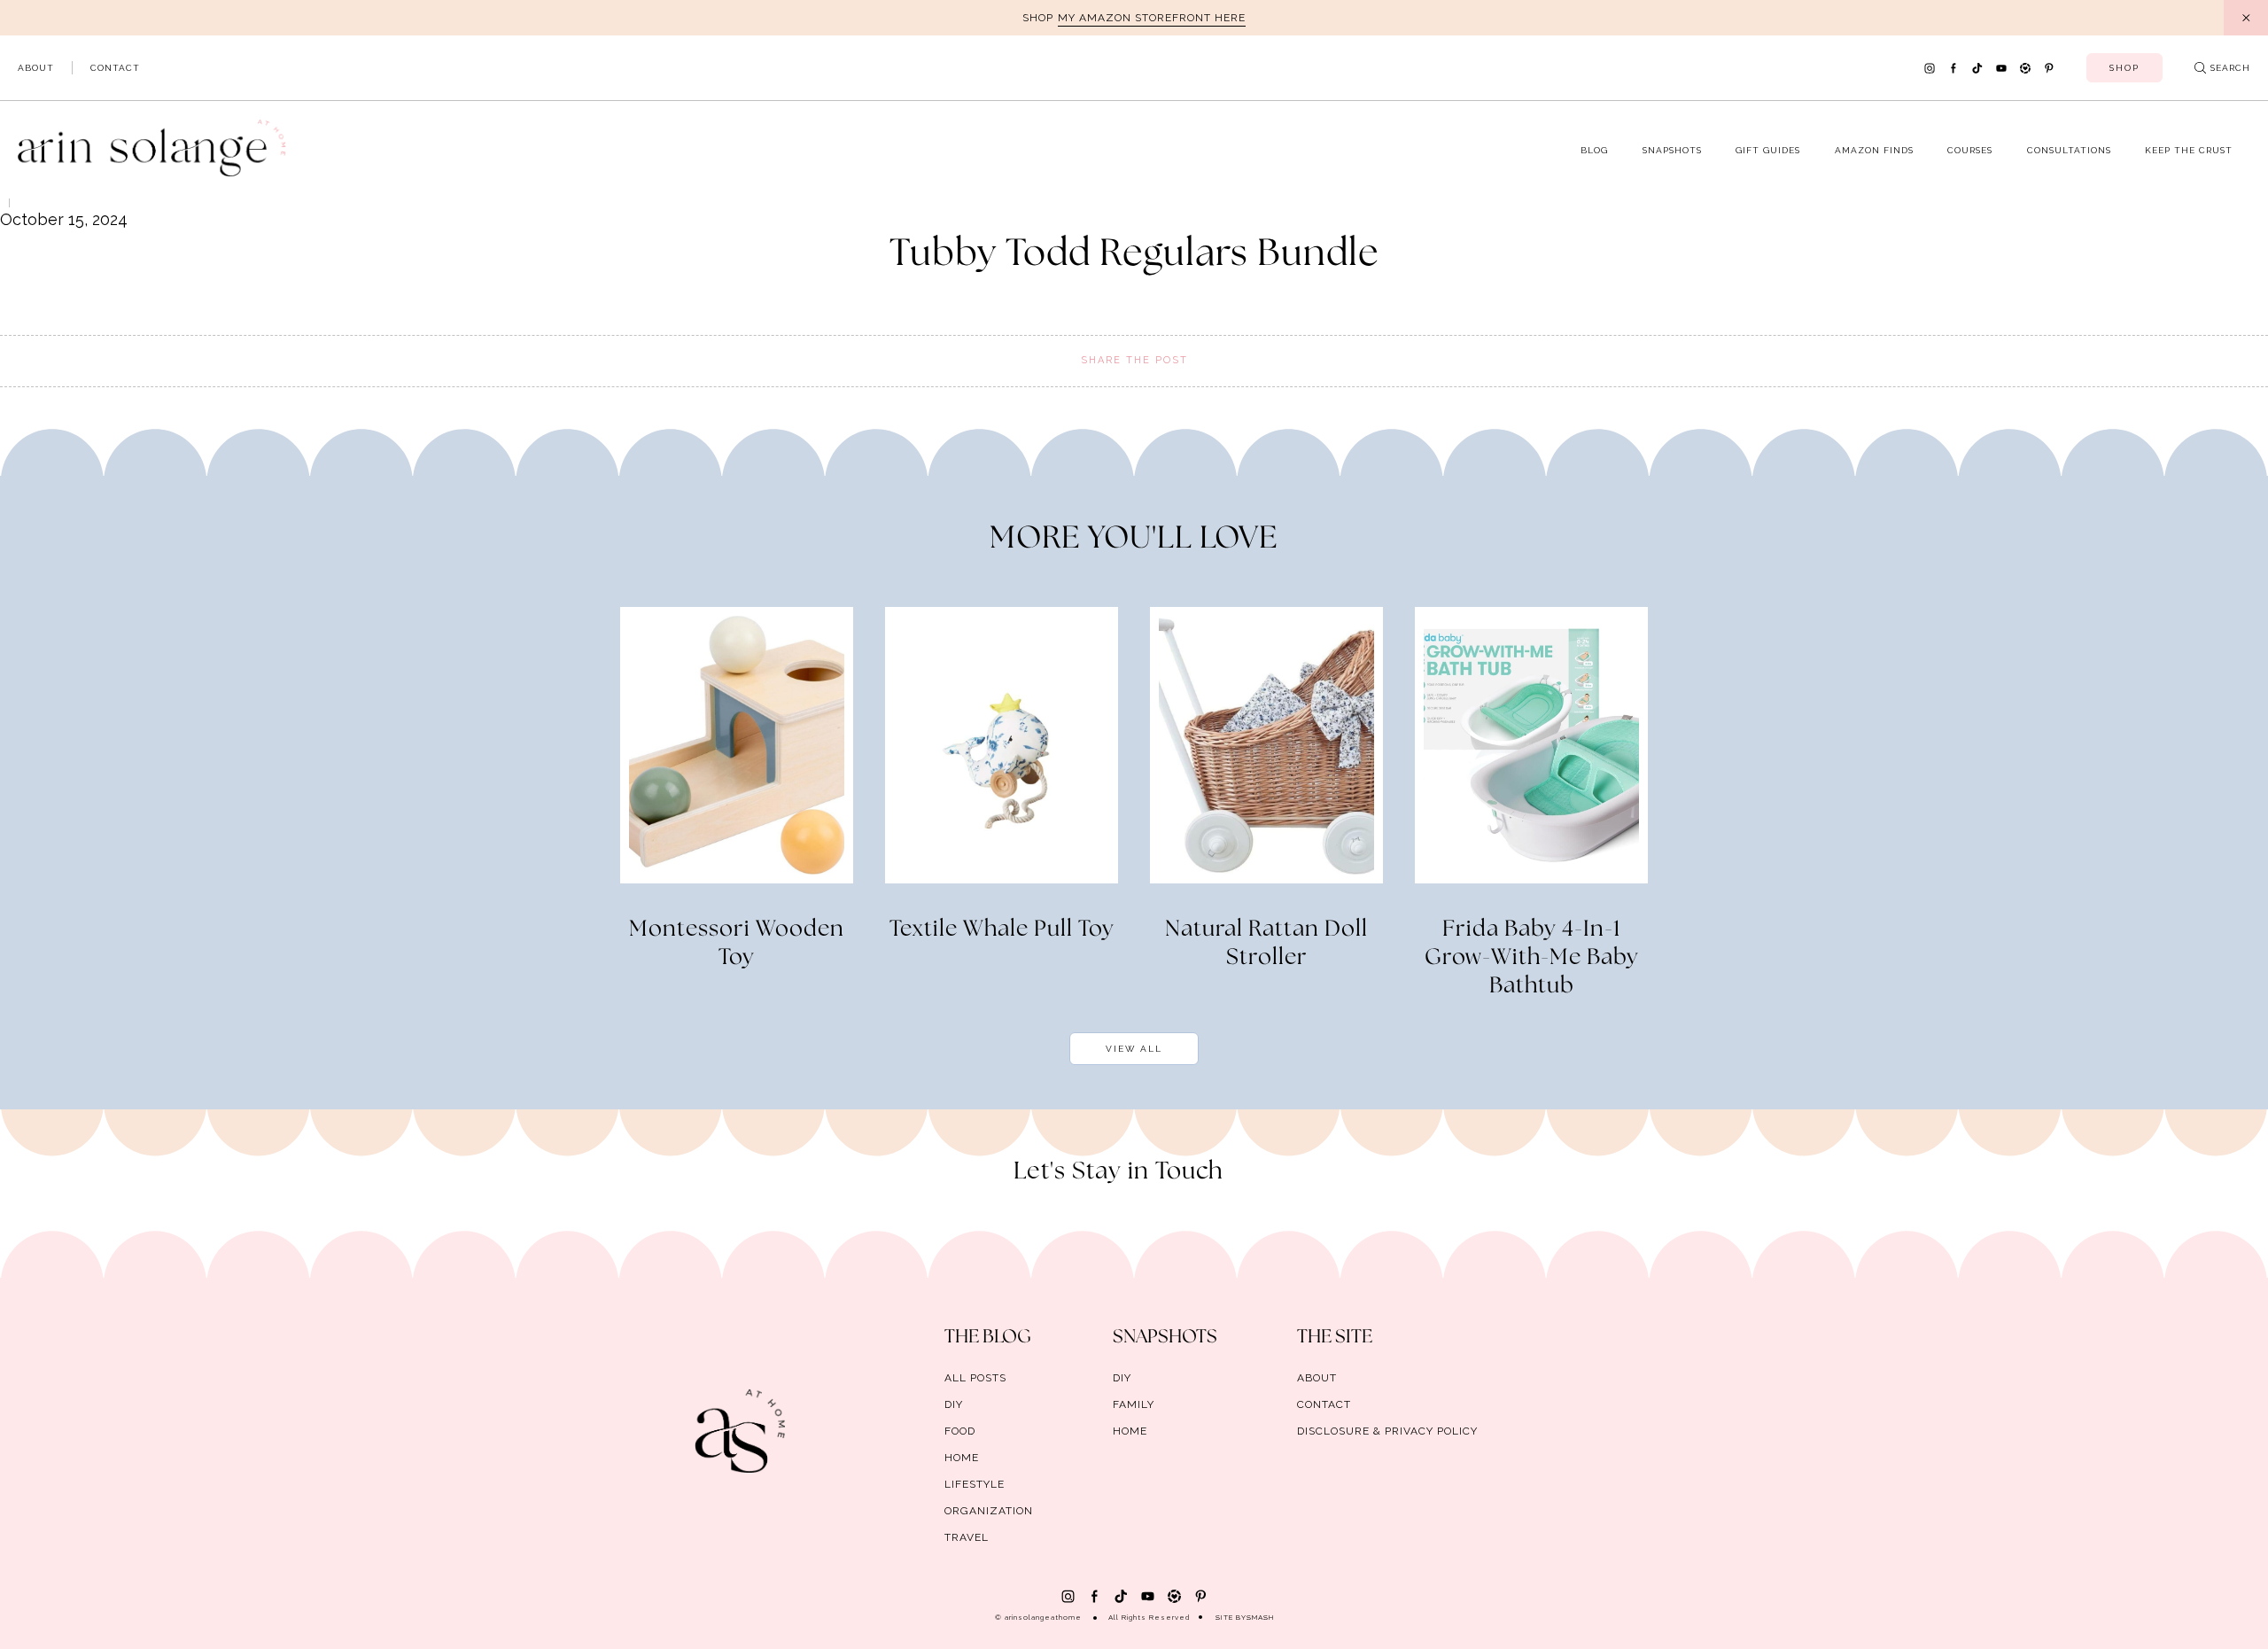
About (36, 68)
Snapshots (1672, 150)
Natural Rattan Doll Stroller (1266, 944)
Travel (967, 1537)
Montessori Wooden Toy (737, 944)
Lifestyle (975, 1484)
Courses (1970, 150)
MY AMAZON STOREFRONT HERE (1152, 18)
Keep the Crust (2189, 150)
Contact (115, 68)
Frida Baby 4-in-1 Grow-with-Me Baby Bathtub (1532, 958)
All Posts (975, 1378)
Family (1134, 1404)
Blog (1594, 150)
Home (962, 1458)
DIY (954, 1404)
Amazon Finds (1874, 150)
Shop (2124, 68)
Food (960, 1431)
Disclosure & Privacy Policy (1387, 1431)
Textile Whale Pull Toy (1002, 930)
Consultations (2069, 150)
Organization (989, 1511)
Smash (1260, 1617)
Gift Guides (1768, 150)
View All (1134, 1049)
